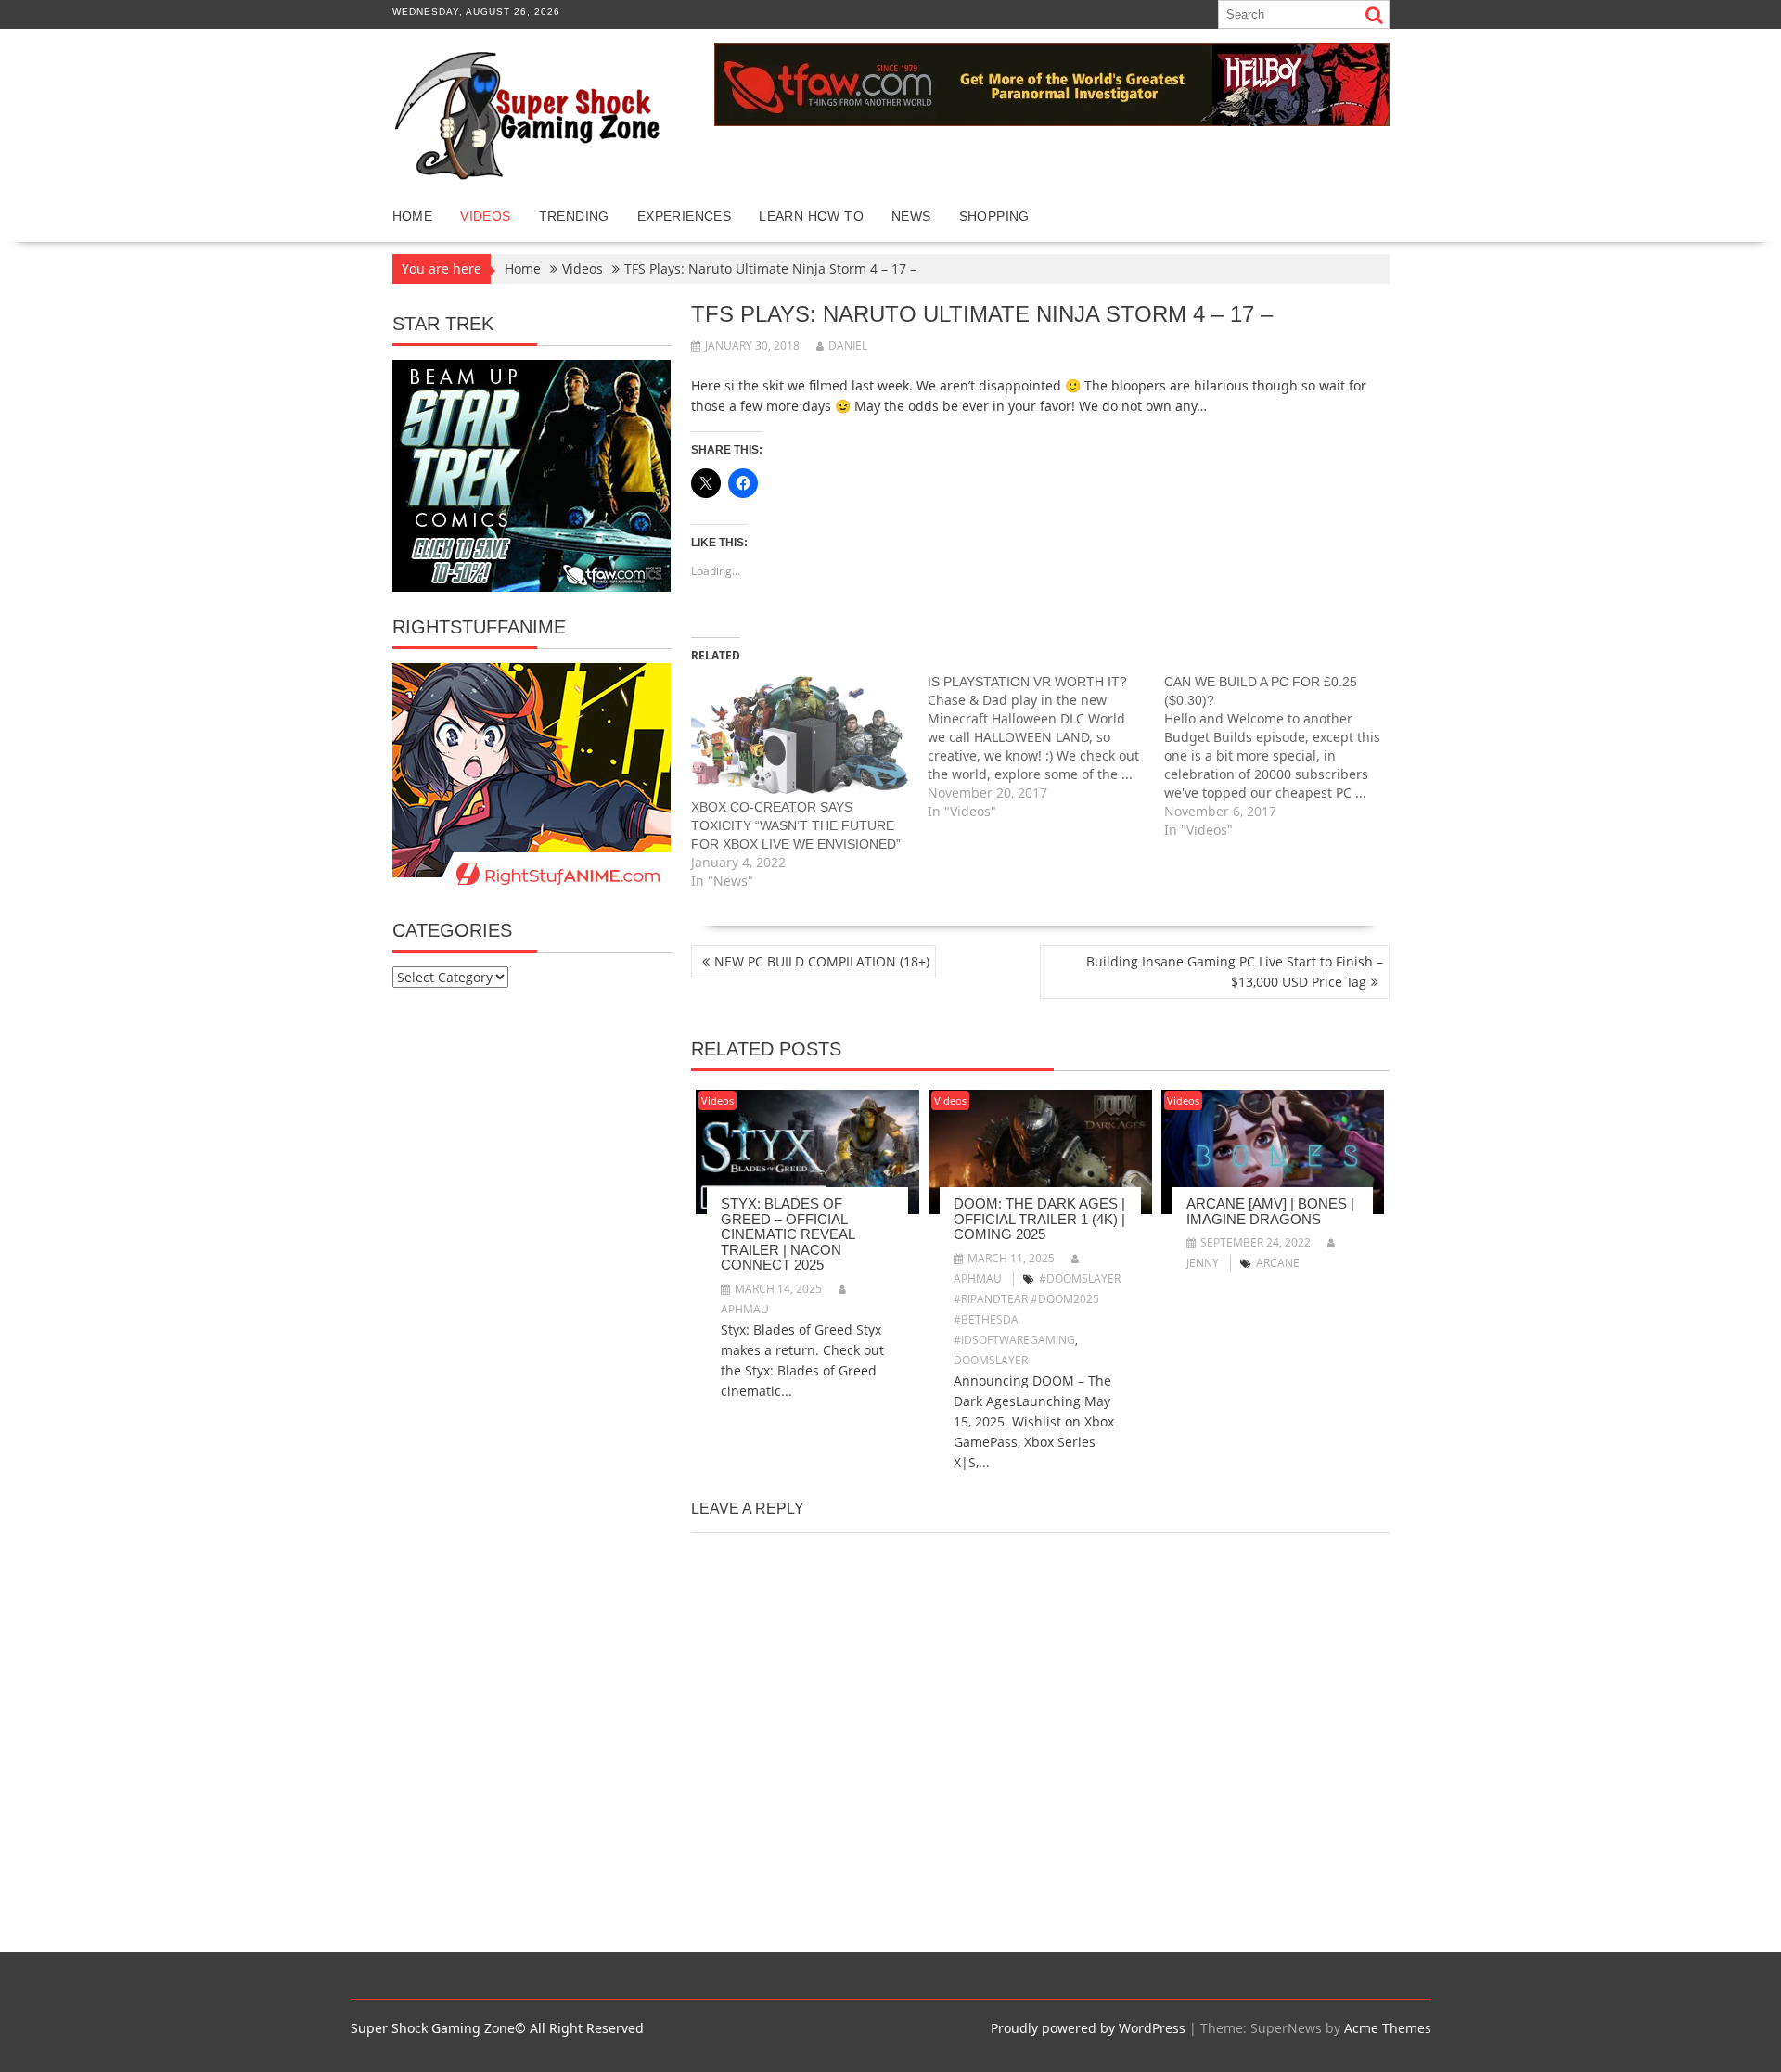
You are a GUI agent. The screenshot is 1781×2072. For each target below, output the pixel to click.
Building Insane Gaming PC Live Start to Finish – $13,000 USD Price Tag (1235, 972)
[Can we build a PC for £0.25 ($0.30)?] (1282, 756)
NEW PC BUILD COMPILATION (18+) (822, 961)
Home (413, 216)
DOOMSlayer (991, 1360)
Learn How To (811, 216)
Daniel (848, 345)
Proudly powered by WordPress (1088, 2028)
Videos (485, 216)
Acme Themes (1388, 2028)
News (911, 216)
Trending (574, 216)
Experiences (684, 216)
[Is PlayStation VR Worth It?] (1046, 747)
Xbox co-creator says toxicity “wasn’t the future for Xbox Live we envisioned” (796, 825)
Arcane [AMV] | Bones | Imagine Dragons (1270, 1211)
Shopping (994, 216)
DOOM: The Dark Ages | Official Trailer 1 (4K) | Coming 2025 (1039, 1219)
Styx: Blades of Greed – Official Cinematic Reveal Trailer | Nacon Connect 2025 (788, 1234)
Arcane (1278, 1263)
